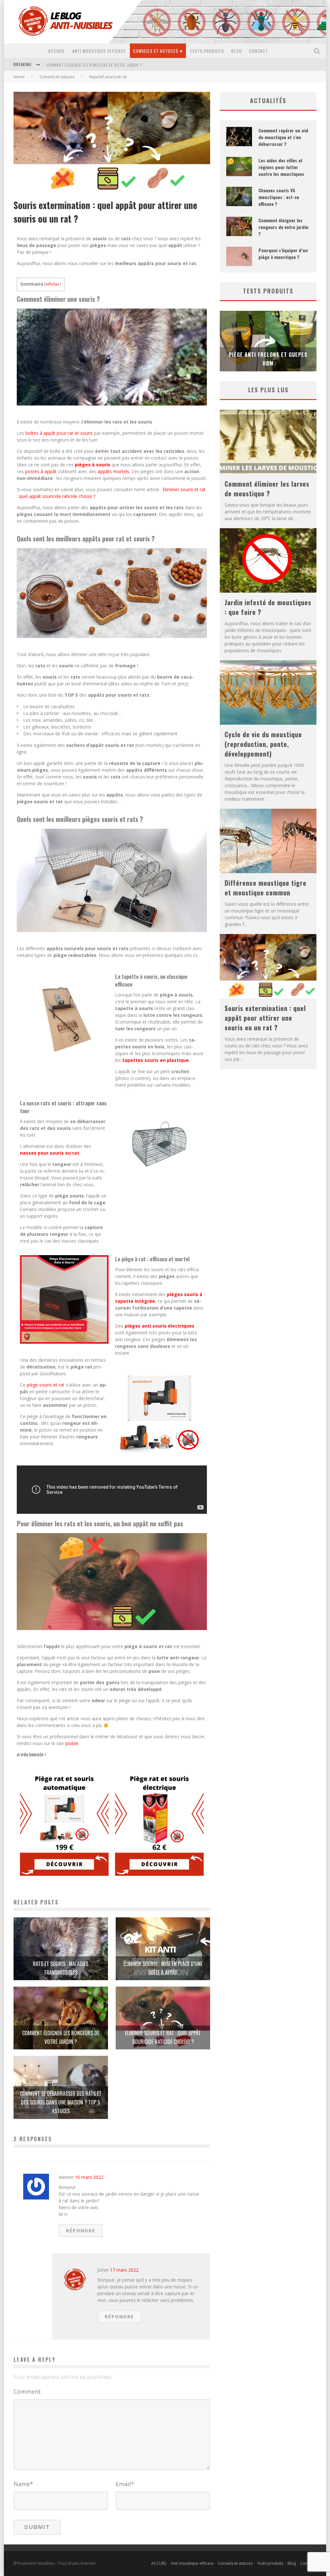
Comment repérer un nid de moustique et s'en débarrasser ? (104, 65)
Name (23, 2484)
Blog (237, 51)
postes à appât (41, 471)
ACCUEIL (57, 51)
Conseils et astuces (156, 51)
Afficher (53, 284)
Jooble (72, 1743)
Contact (258, 51)
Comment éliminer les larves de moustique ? (267, 489)
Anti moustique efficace (99, 51)
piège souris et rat (46, 1385)
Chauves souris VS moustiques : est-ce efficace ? (279, 197)
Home (19, 77)
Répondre (81, 2231)
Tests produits (207, 51)
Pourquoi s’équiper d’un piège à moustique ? (283, 253)
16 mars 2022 (89, 2177)
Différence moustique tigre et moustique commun (266, 888)
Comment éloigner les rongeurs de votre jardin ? (283, 227)
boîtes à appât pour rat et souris (58, 433)
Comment (27, 2391)
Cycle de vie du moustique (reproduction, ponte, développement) (263, 744)
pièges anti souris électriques (160, 1326)
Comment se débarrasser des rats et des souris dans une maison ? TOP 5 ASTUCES (61, 2102)
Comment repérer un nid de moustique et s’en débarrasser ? (283, 137)
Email (125, 2484)
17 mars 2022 (124, 2270)
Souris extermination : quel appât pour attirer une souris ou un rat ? (265, 1018)
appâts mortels (113, 471)
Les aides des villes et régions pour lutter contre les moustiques (281, 167)
